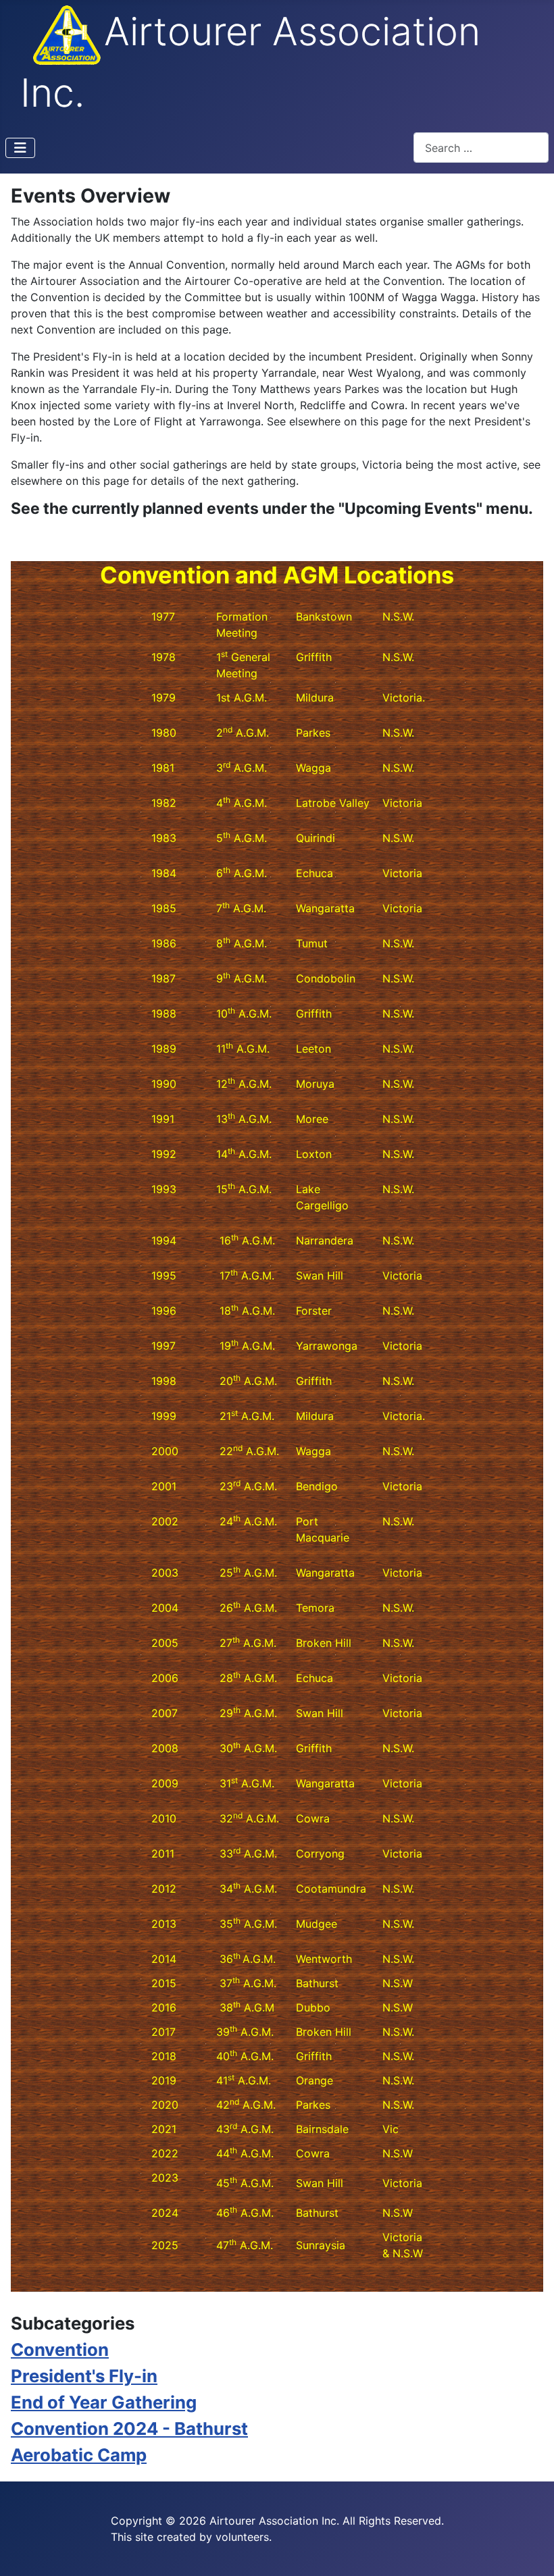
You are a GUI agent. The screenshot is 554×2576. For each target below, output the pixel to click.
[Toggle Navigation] (20, 148)
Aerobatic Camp (79, 2455)
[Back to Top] (530, 2551)
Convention (60, 2349)
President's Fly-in (84, 2376)
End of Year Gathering (104, 2402)
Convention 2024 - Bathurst (129, 2428)
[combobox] (481, 148)
